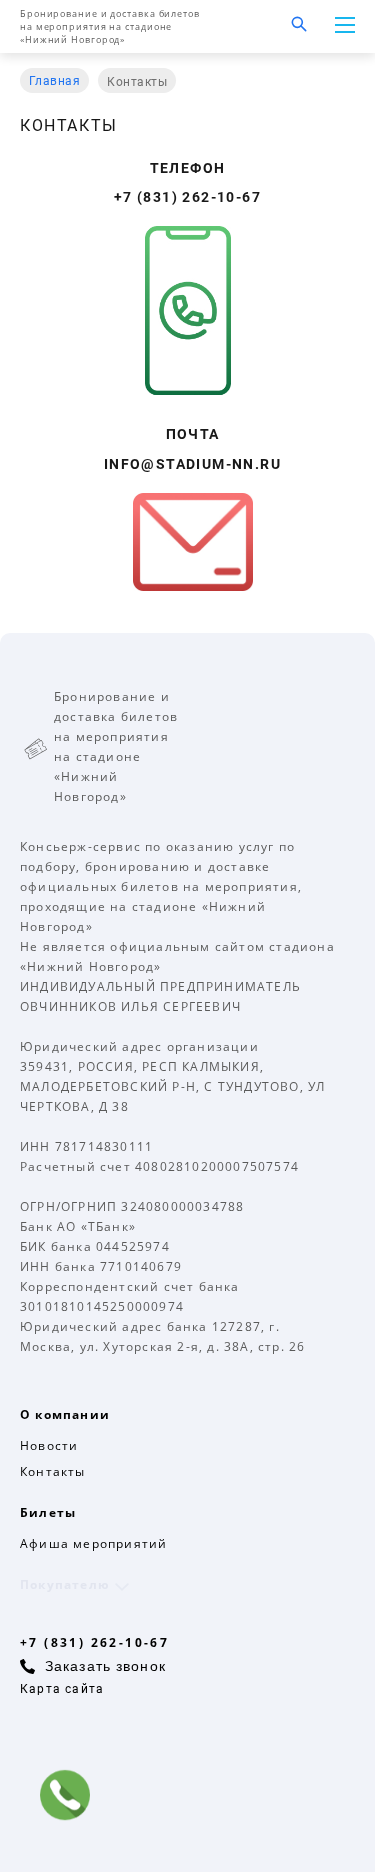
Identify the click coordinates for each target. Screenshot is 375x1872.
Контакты (53, 1471)
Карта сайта (62, 1689)
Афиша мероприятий (93, 1543)
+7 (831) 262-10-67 (187, 197)
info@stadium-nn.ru (192, 464)
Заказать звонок (105, 1666)
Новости (49, 1445)
